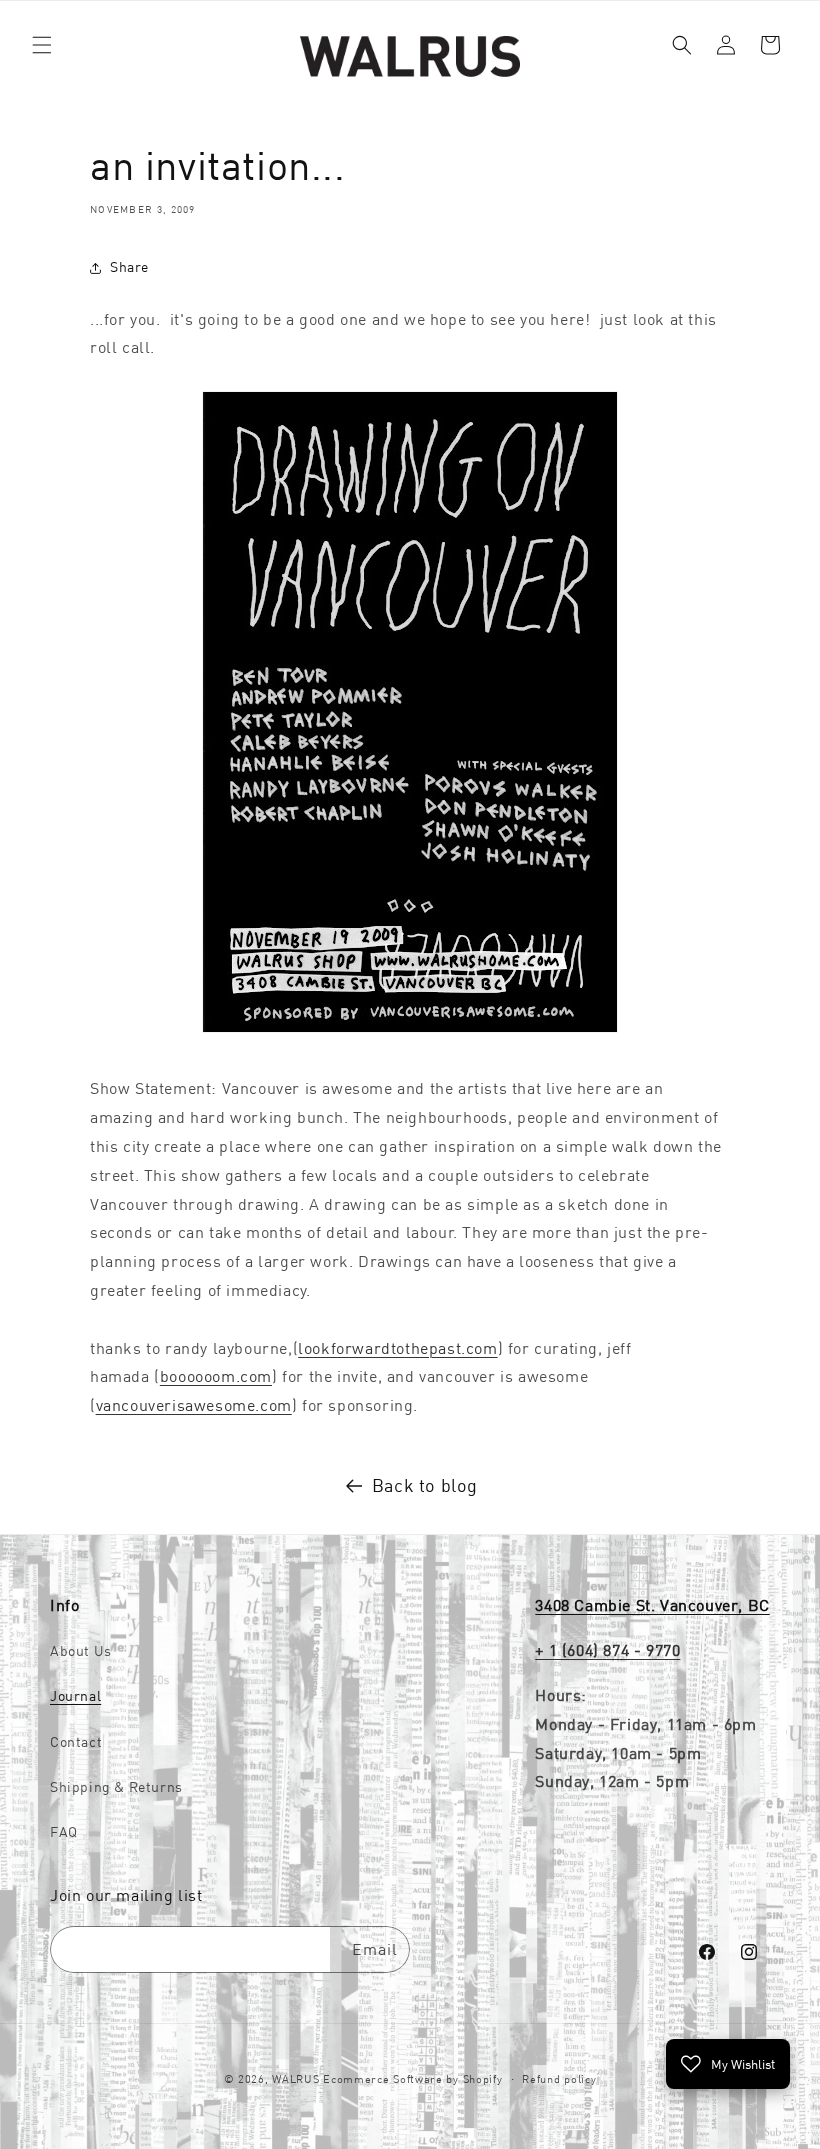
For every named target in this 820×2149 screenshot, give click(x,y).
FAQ (64, 1832)
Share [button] (129, 267)
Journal (75, 1696)
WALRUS (295, 2079)
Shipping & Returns (116, 1787)
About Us (81, 1651)
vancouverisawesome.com (194, 1405)
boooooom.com (216, 1376)
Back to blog (425, 1485)
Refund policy (559, 2079)
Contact (76, 1742)
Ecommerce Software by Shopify (412, 2079)
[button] (42, 45)
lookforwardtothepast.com (397, 1348)
